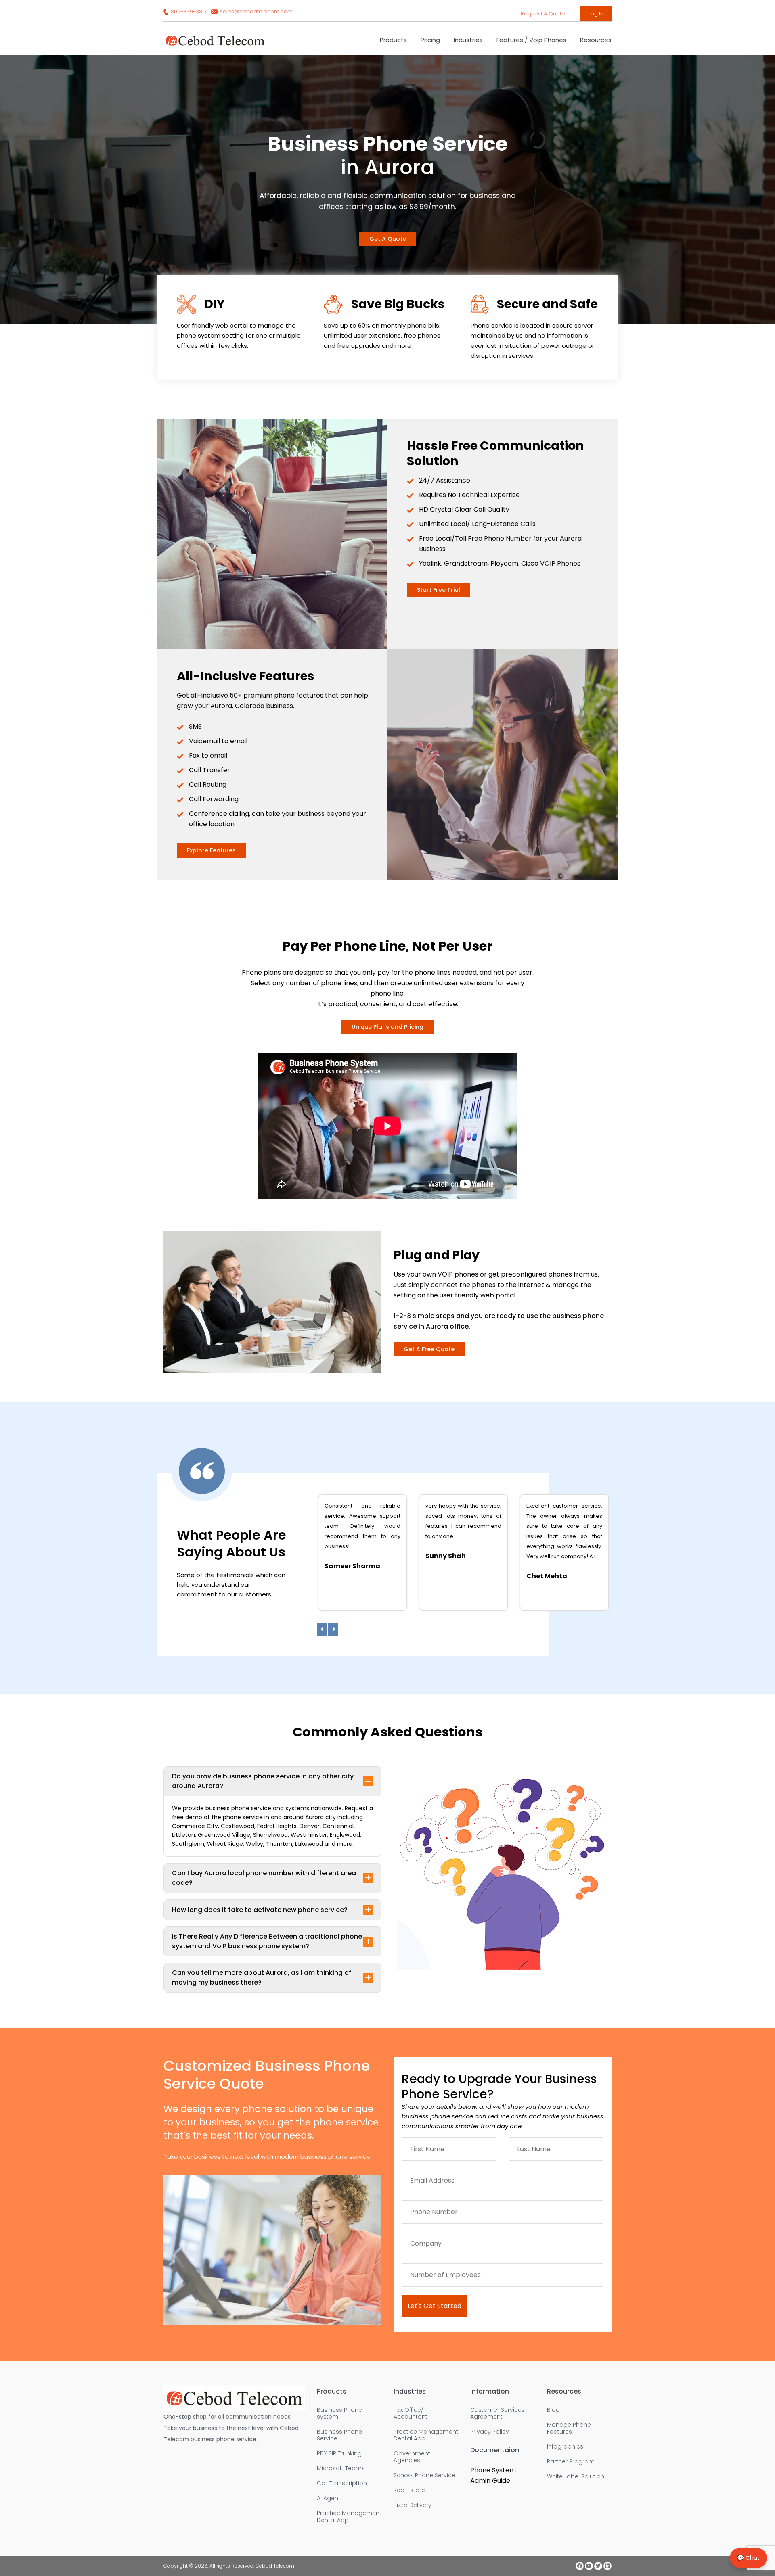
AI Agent (329, 2498)
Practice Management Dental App (349, 2517)
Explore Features (211, 850)
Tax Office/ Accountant (411, 2413)
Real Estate (409, 2490)
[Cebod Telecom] (215, 44)
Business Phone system (339, 2413)
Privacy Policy (490, 2432)
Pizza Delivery (413, 2505)
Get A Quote (388, 239)
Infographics (565, 2447)
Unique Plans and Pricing (387, 1027)
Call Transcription (342, 2483)
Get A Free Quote (429, 1349)
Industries (468, 40)
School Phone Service (424, 2475)
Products (393, 40)
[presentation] (322, 1630)
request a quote (544, 14)
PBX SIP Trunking (339, 2454)
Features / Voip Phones (531, 40)
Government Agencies (412, 2457)
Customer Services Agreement (497, 2413)
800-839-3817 (189, 11)
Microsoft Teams (341, 2468)
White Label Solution (576, 2477)
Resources (596, 40)
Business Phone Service (339, 2435)
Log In (596, 14)
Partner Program (571, 2462)
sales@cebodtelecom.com (256, 11)
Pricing (430, 40)
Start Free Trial (439, 590)
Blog (553, 2410)
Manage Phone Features (569, 2428)
